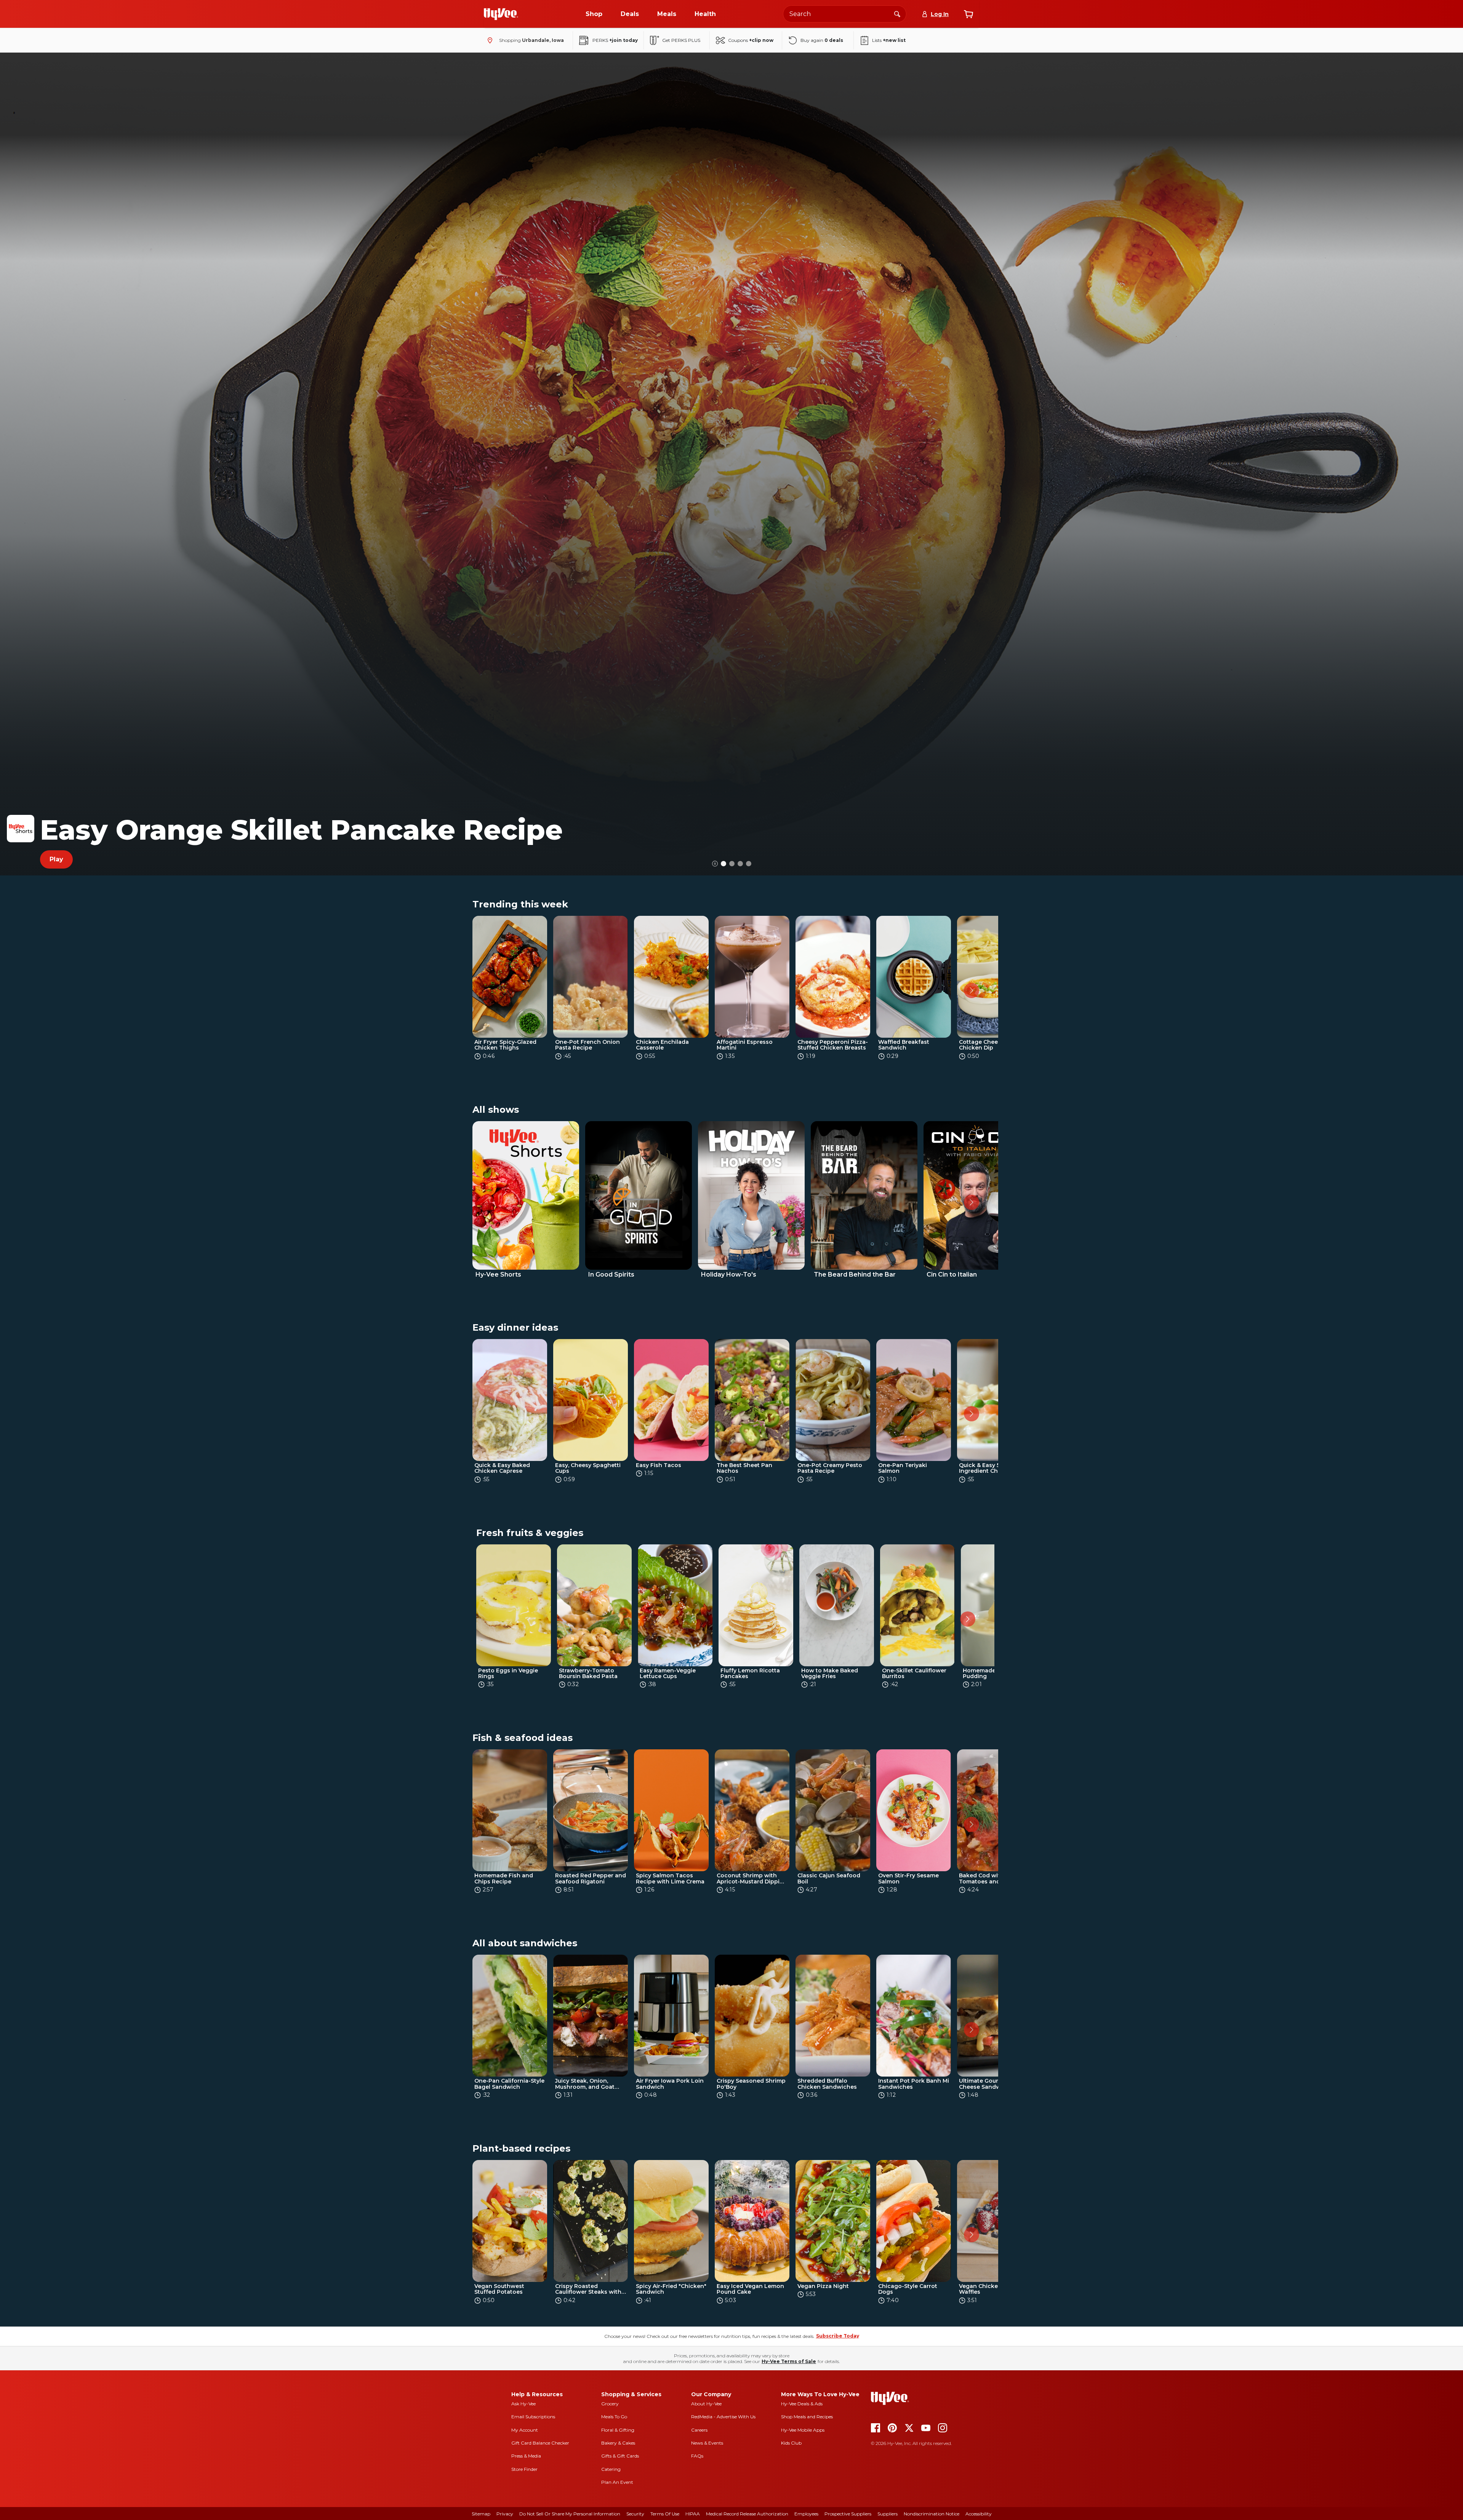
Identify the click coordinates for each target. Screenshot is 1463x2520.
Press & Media (526, 2456)
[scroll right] (972, 990)
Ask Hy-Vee (523, 2404)
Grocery (610, 2404)
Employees (806, 2514)
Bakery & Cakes (618, 2443)
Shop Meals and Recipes (807, 2417)
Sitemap (481, 2514)
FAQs (697, 2456)
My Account (525, 2430)
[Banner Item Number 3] (749, 864)
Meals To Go (614, 2417)
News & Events (707, 2443)
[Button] (715, 864)
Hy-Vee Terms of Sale (789, 2361)
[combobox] (845, 14)
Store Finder (524, 2469)
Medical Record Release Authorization (747, 2514)
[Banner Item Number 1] (732, 864)
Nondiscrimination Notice (932, 2514)
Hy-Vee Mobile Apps (803, 2430)
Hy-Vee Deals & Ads (802, 2404)
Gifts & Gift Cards (620, 2456)
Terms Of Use (665, 2514)
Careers (699, 2430)
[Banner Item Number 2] (740, 864)
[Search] (897, 14)
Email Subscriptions (533, 2417)
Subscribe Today (838, 2336)
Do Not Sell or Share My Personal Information (570, 2514)
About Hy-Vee (706, 2404)
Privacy (505, 2514)
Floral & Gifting (618, 2430)
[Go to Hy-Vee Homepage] (501, 14)
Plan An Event (617, 2482)
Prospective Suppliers (848, 2514)
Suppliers (888, 2514)
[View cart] (968, 14)
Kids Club (791, 2443)
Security (635, 2514)
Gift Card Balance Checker (540, 2443)
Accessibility (979, 2514)
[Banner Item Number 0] (723, 864)
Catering (611, 2469)
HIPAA (693, 2514)
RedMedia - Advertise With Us (723, 2417)
